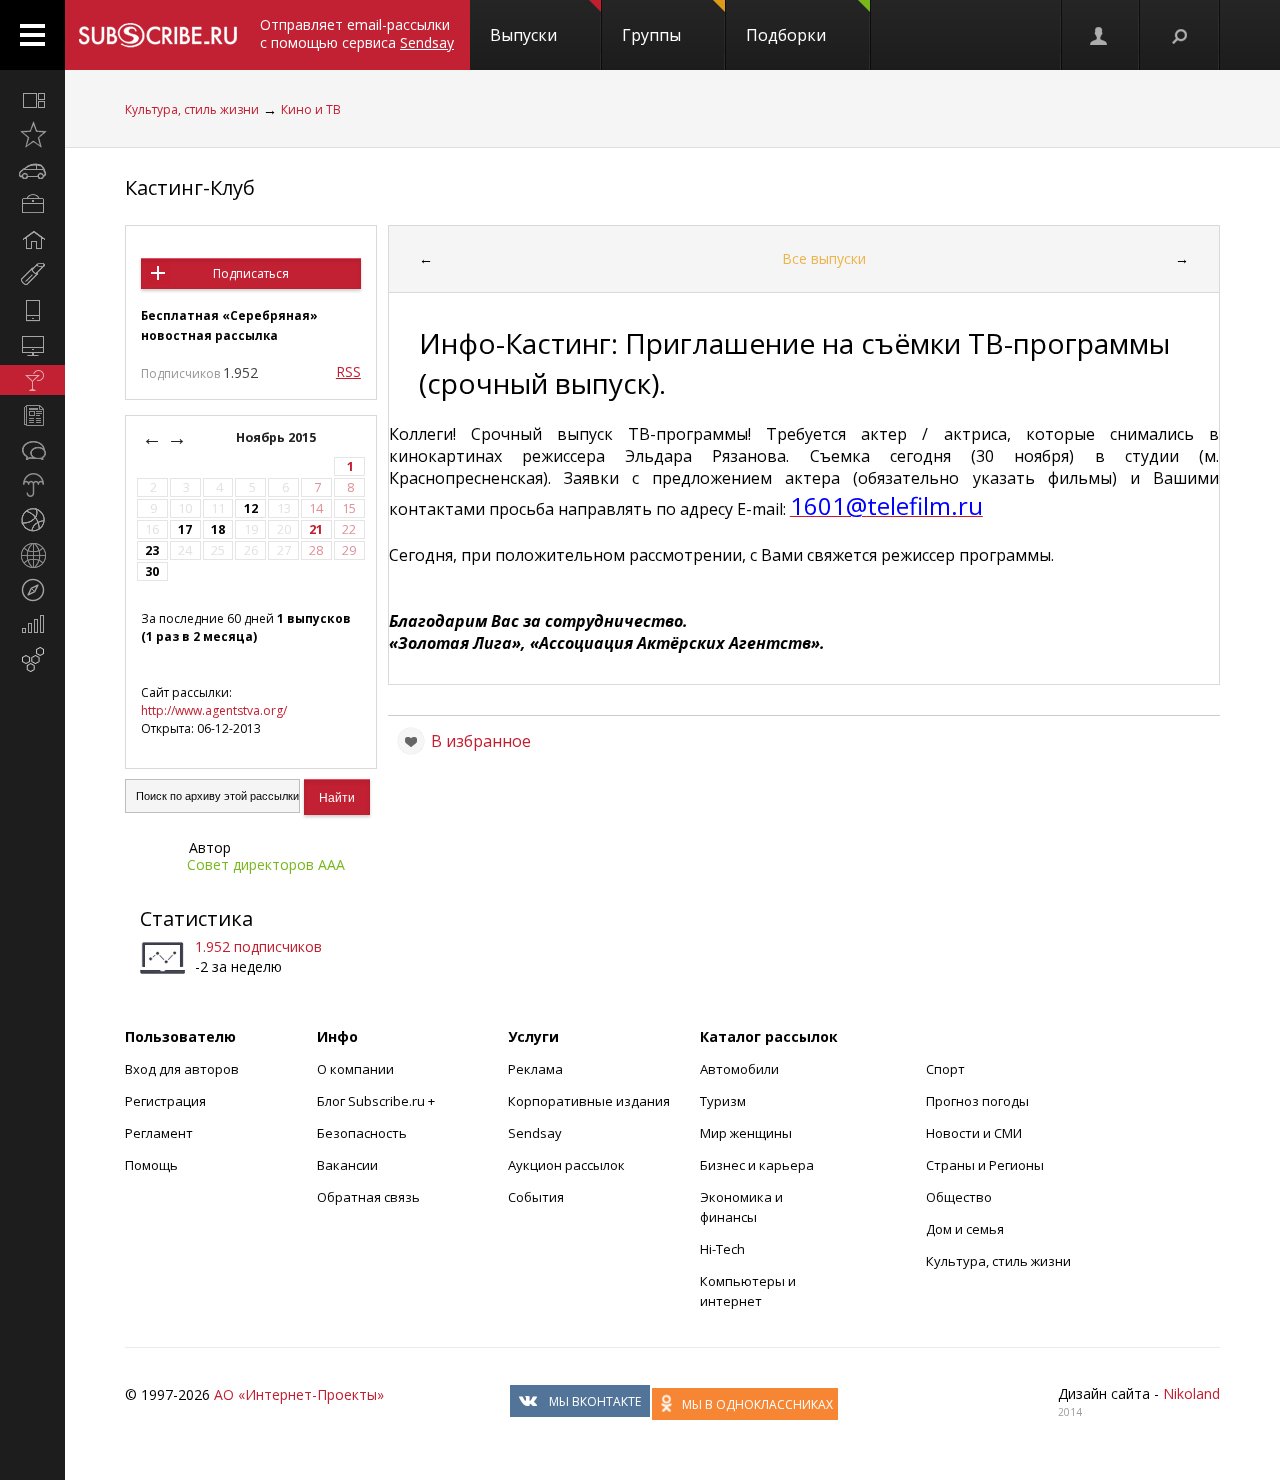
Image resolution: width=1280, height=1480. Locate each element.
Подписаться (251, 273)
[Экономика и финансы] (32, 625)
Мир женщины (746, 1133)
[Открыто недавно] (32, 135)
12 (251, 508)
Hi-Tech (722, 1249)
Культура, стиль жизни (192, 109)
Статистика (196, 918)
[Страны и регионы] (32, 555)
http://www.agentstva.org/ (214, 710)
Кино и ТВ (311, 109)
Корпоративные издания (589, 1101)
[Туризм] (32, 590)
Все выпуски (824, 258)
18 (218, 529)
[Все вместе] (32, 100)
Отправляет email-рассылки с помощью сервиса (357, 33)
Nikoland (1191, 1393)
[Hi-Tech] (32, 310)
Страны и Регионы (985, 1165)
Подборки (786, 35)
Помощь (151, 1165)
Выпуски (523, 35)
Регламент (159, 1133)
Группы (651, 35)
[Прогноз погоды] (32, 485)
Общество (959, 1197)
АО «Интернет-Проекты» (299, 1394)
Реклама (535, 1069)
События (536, 1197)
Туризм (723, 1101)
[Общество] (32, 450)
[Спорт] (32, 520)
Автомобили (739, 1069)
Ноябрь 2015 (277, 437)
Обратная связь (368, 1197)
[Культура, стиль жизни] (32, 380)
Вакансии (347, 1165)
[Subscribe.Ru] (157, 35)
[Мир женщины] (32, 275)
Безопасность (362, 1133)
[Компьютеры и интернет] (32, 345)
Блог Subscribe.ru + (377, 1101)
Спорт (945, 1069)
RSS (348, 371)
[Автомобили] (32, 170)
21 (316, 529)
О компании (355, 1069)
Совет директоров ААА (266, 864)
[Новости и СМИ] (32, 415)
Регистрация (165, 1101)
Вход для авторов (182, 1069)
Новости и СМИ (974, 1133)
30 (152, 571)
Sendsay (535, 1133)
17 (185, 529)
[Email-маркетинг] (32, 660)
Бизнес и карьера (757, 1165)
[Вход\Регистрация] (1100, 35)
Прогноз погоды (977, 1101)
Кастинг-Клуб (190, 187)
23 (152, 550)
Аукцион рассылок (566, 1165)
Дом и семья (965, 1229)
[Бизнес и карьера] (32, 205)
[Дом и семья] (32, 240)
